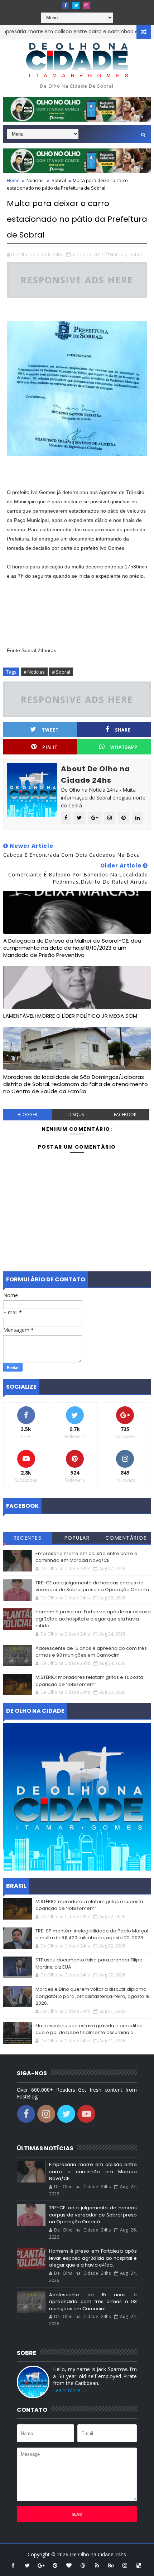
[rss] (97, 2565)
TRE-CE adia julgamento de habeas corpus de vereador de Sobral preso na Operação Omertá (92, 1586)
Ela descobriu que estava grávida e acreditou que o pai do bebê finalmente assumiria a (89, 2029)
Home (13, 180)
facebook (125, 1115)
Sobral (59, 180)
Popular (77, 1538)
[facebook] (66, 5)
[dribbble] (83, 2565)
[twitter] (76, 5)
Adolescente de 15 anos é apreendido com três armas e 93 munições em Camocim (91, 1652)
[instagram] (86, 5)
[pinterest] (55, 2565)
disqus (76, 1115)
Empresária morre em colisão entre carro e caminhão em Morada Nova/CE (86, 1557)
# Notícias (34, 672)
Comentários (126, 1538)
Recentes (28, 1538)
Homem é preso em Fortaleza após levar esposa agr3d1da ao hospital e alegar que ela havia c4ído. (93, 1619)
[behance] (111, 2565)
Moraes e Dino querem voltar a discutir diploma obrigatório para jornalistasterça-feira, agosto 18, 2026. (93, 1996)
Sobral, (137, 254)
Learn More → (70, 2390)
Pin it (50, 747)
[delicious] (139, 2565)
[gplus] (41, 2565)
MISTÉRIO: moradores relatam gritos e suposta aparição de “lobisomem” (89, 1681)
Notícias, (119, 254)
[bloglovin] (69, 2565)
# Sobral (61, 672)
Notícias (35, 180)
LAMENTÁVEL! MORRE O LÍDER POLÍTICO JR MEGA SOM (70, 1016)
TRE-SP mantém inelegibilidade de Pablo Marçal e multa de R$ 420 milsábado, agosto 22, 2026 (92, 1934)
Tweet (50, 730)
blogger (27, 1115)
